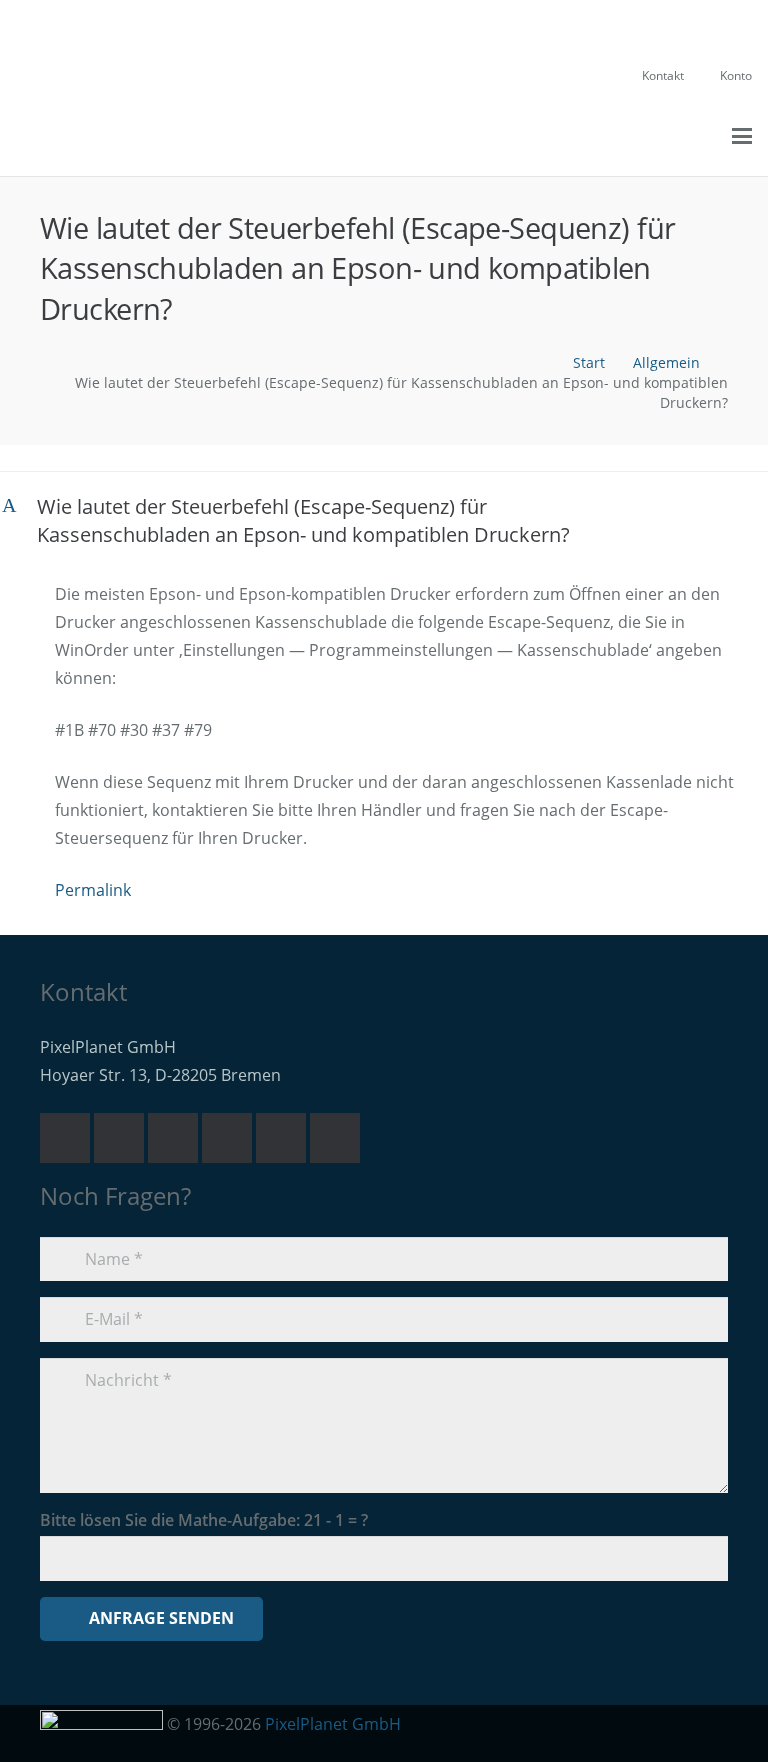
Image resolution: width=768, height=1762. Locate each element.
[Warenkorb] (679, 136)
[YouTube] (227, 1138)
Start (589, 362)
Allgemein (666, 362)
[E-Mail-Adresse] (65, 1138)
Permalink (93, 890)
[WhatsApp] (173, 1138)
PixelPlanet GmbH (333, 1724)
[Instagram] (335, 1138)
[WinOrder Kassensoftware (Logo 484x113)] (80, 136)
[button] (643, 136)
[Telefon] (119, 1138)
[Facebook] (281, 1138)
